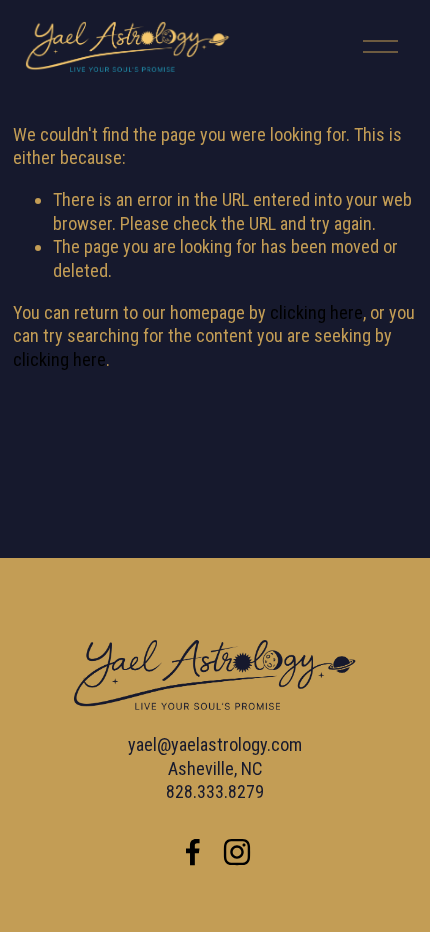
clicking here (316, 312)
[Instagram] (237, 852)
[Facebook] (193, 852)
